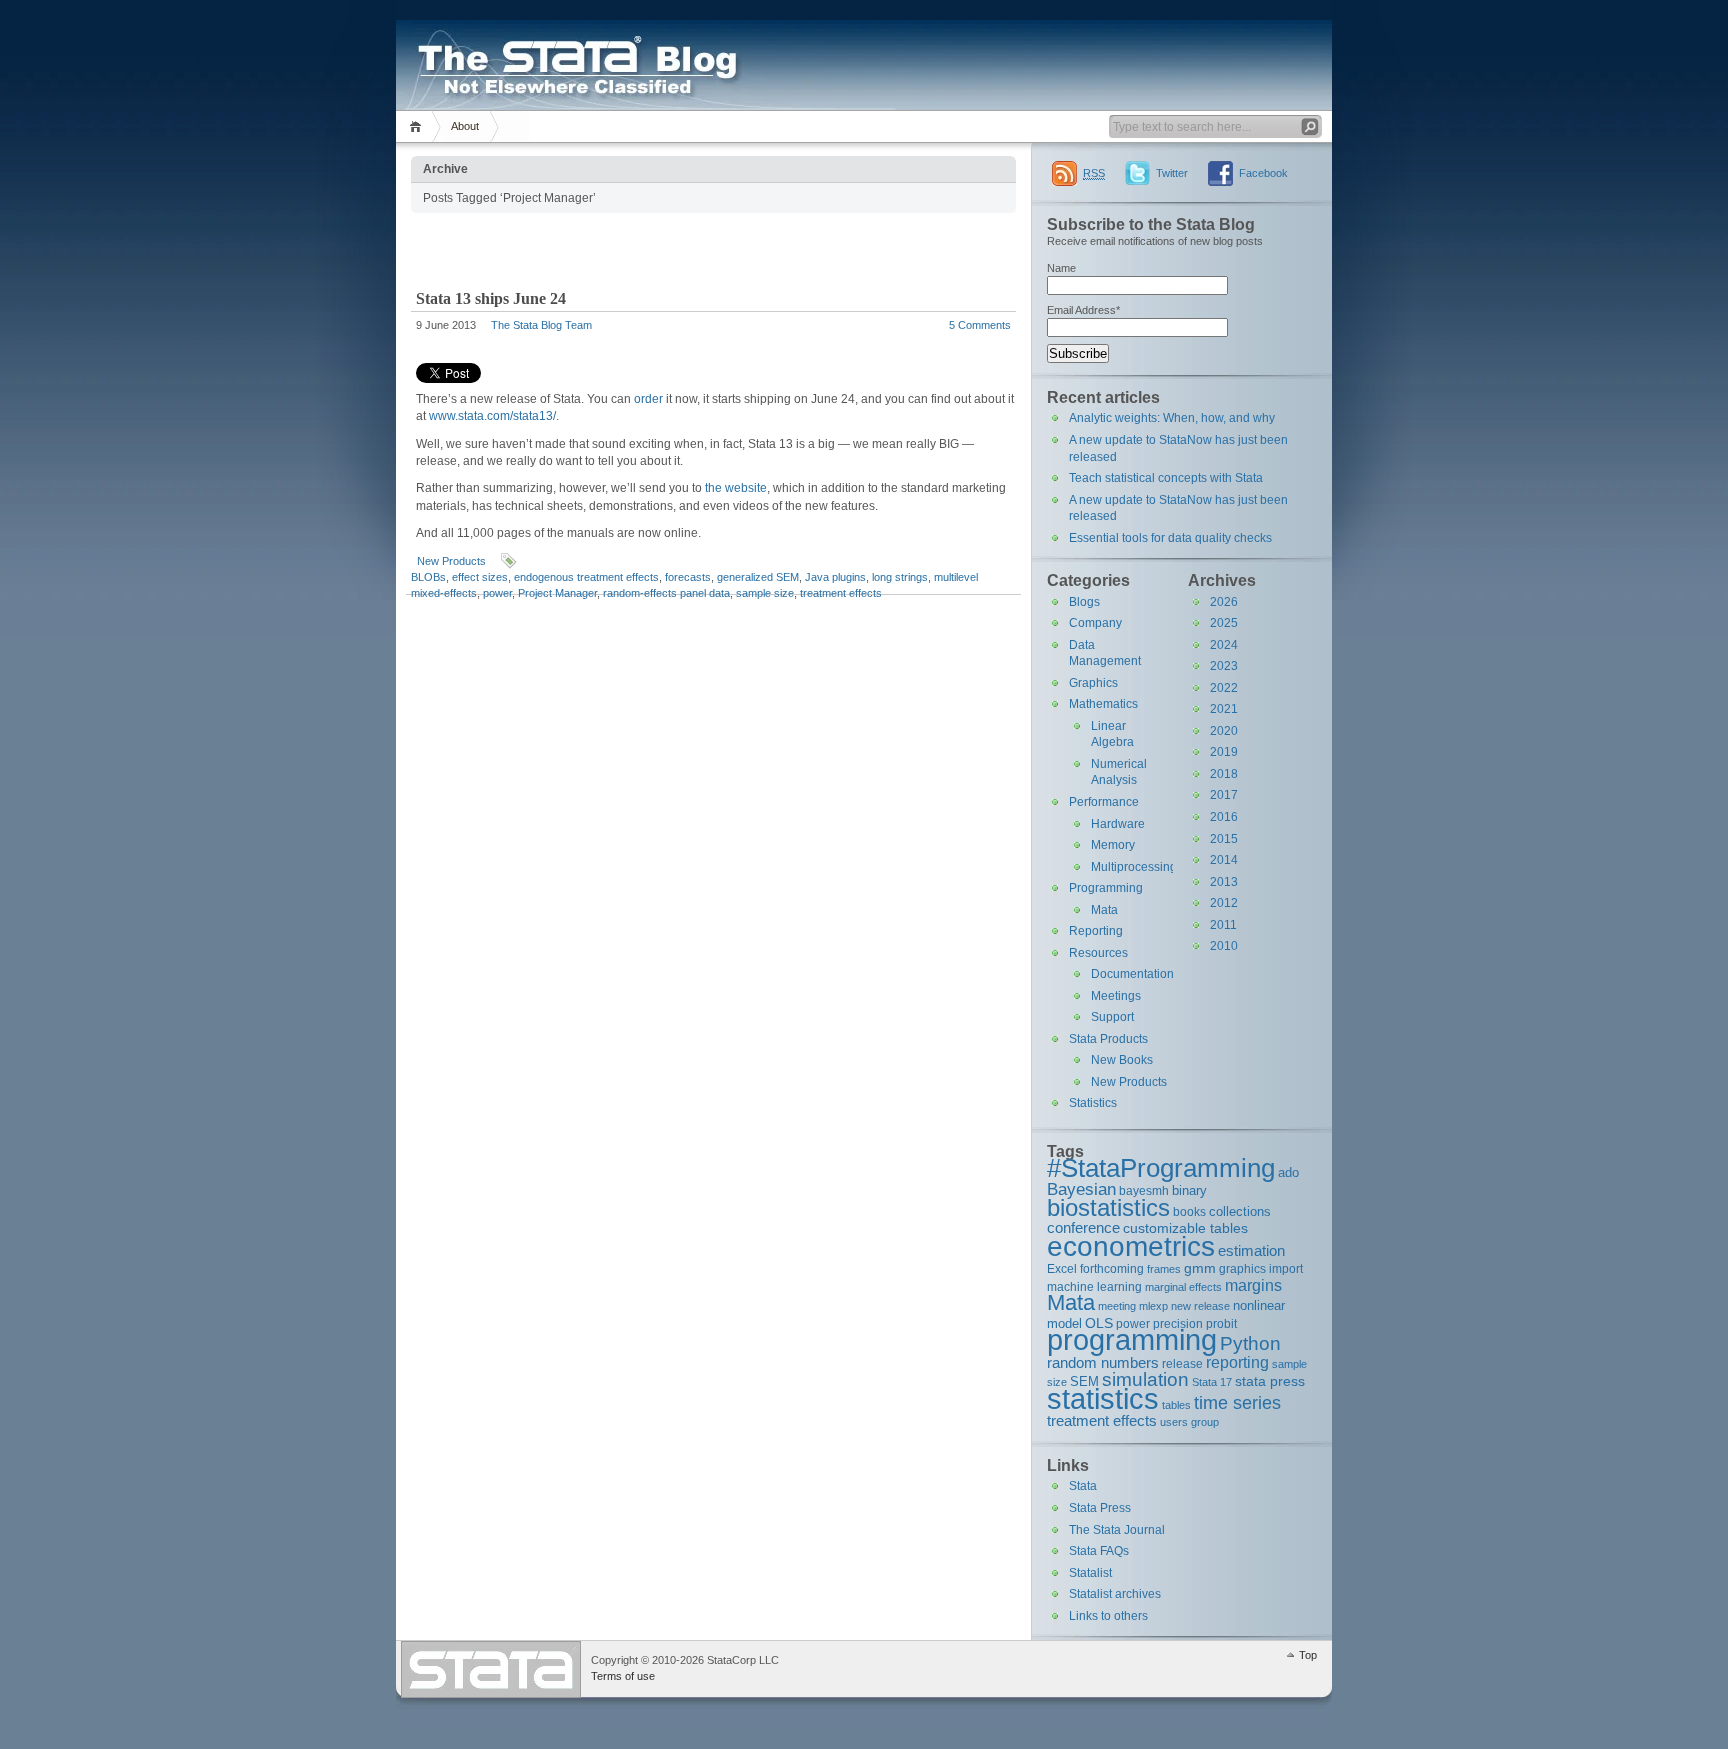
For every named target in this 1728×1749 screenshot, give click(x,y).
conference (1083, 1227)
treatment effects (841, 593)
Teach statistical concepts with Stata (1166, 478)
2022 (1224, 688)
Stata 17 (1212, 1382)
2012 (1224, 903)
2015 (1224, 839)
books (1189, 1211)
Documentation (1132, 974)
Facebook (1263, 173)
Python (1250, 1343)
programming (1132, 1339)
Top (1308, 1655)
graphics (1242, 1268)
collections (1240, 1211)
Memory (1113, 845)
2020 (1224, 731)
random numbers (1103, 1362)
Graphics (1093, 683)
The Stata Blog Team (541, 325)
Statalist (1090, 1573)
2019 (1224, 752)
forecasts (688, 577)
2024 (1224, 645)
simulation (1145, 1379)
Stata (1083, 1486)
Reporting (1096, 931)
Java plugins (835, 577)
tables (1176, 1405)
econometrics (1131, 1246)
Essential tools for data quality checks (1170, 538)
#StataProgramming (1161, 1168)
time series (1237, 1403)
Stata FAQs (1099, 1551)
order (648, 399)
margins (1253, 1285)
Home (418, 126)
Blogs (1084, 602)
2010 (1224, 946)
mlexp (1153, 1306)
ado (1288, 1172)
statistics (1103, 1398)
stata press (1270, 1381)
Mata (1104, 910)
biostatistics (1108, 1207)
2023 (1224, 666)
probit (1221, 1323)
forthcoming (1112, 1268)
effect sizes (480, 577)
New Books (1122, 1060)
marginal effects (1183, 1287)
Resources (1098, 953)
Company (1095, 623)
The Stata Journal (1117, 1530)
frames (1164, 1269)
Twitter (1172, 173)
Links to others (1108, 1616)
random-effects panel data (666, 593)
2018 (1224, 774)
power (497, 593)
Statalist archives (1115, 1594)
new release (1200, 1306)
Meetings (1116, 996)
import (1286, 1268)
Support (1112, 1017)
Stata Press (1100, 1508)
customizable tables (1185, 1228)
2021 (1224, 709)
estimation (1251, 1250)
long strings (900, 577)
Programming (1106, 888)
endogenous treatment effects (586, 577)
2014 (1224, 860)
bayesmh (1144, 1190)
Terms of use (623, 1676)
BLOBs (428, 577)
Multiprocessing (1134, 867)
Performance (1104, 802)
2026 (1224, 602)
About (465, 126)
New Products (451, 561)
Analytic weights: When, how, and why (1172, 418)
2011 (1223, 925)
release (1182, 1363)
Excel (1062, 1268)
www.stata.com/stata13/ (492, 416)
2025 (1224, 623)
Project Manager (557, 593)
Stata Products (1108, 1039)
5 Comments (980, 325)
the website (736, 488)
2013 (1224, 882)
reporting (1237, 1362)
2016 (1224, 817)
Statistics (1093, 1103)
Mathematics (1103, 704)
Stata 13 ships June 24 (491, 298)
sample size (765, 593)
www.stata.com (491, 1669)
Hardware (1118, 824)
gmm (1200, 1268)
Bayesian (1081, 1189)
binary (1189, 1190)
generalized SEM (758, 577)
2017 (1224, 795)
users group (1189, 1422)
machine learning (1094, 1286)
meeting (1117, 1306)
